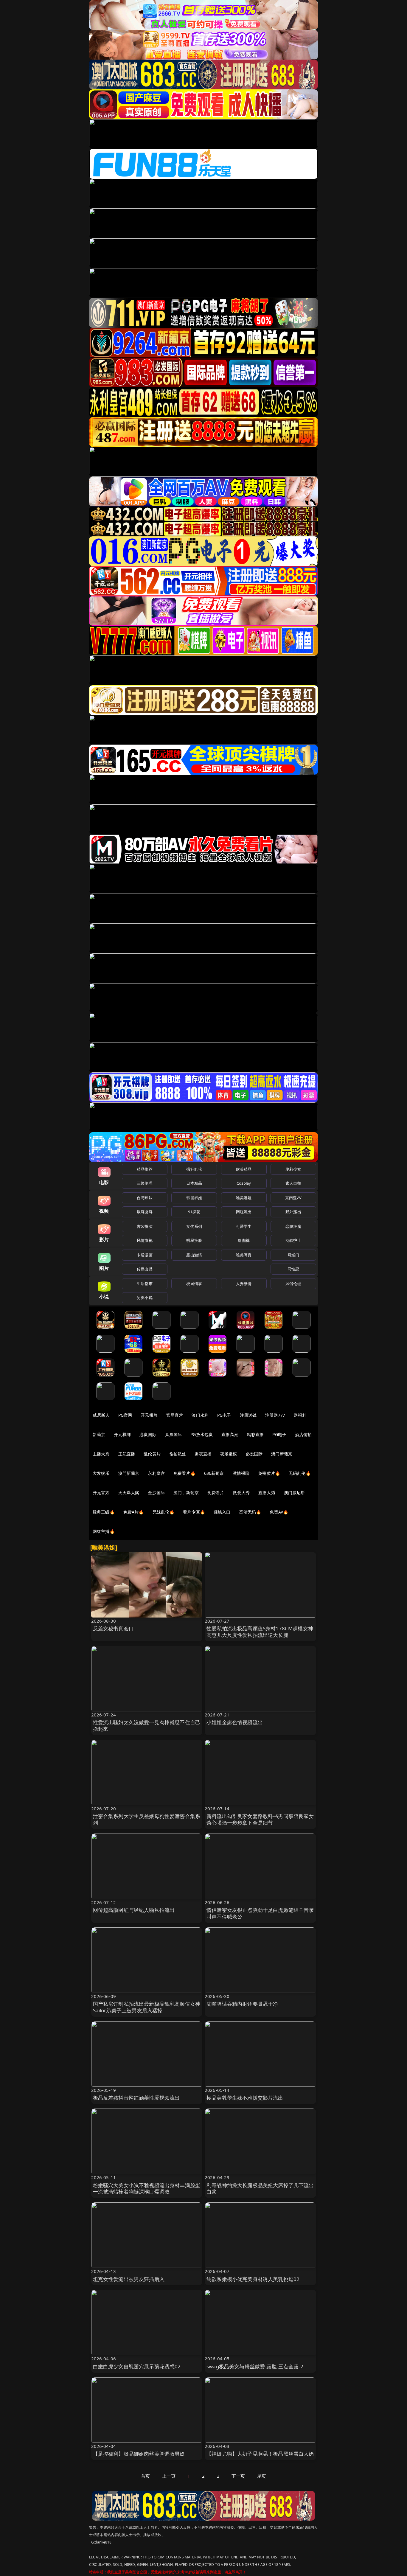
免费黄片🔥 (269, 1473)
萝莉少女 (293, 1169)
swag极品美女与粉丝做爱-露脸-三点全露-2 (255, 2366)
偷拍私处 (178, 1454)
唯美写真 (244, 1255)
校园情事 (194, 1284)
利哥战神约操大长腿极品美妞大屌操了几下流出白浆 (260, 2189)
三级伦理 (145, 1183)
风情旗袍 (145, 1240)
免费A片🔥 (134, 1512)
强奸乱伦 (194, 1169)
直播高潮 (230, 1434)
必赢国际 (148, 1434)
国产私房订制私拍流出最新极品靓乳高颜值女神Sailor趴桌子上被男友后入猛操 (147, 2007)
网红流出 (244, 1212)
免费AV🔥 (279, 1512)
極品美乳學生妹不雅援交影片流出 (245, 2098)
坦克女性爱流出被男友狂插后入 (129, 2279)
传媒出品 (145, 1269)
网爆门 (293, 1255)
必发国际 (254, 1454)
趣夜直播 (203, 1454)
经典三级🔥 (104, 1512)
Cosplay (244, 1183)
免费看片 (216, 1493)
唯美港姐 (244, 1198)
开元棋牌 (149, 1415)
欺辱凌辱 (145, 1212)
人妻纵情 (244, 1284)
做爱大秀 (241, 1493)
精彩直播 (255, 1434)
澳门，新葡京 (186, 1493)
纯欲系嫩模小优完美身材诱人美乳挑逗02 (253, 2279)
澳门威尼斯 (295, 1493)
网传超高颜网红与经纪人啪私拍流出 (134, 1910)
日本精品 (194, 1183)
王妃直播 (127, 1454)
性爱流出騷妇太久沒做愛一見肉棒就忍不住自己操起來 (147, 1726)
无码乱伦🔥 (300, 1473)
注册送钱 (248, 1415)
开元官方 (101, 1493)
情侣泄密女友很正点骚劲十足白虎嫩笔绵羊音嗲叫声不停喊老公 (260, 1913)
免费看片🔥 (184, 1473)
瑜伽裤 (244, 1240)
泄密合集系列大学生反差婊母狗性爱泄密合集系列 (147, 1819)
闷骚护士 (293, 1240)
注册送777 (275, 1415)
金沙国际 (156, 1493)
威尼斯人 (101, 1415)
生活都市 (145, 1284)
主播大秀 (101, 1454)
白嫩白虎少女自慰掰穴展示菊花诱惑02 (137, 2366)
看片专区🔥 (194, 1512)
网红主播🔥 (104, 1531)
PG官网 (125, 1415)
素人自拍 (293, 1183)
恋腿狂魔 (293, 1226)
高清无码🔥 (250, 1512)
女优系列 (194, 1226)
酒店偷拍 (303, 1434)
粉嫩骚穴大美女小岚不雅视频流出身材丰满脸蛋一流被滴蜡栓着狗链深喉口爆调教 (147, 2189)
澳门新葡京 (282, 1454)
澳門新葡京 (129, 1473)
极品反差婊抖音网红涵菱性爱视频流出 (136, 2098)
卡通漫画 (145, 1255)
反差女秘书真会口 (113, 1628)
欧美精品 (244, 1169)
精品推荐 (145, 1169)
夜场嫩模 (229, 1454)
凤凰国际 (174, 1434)
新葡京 (99, 1434)
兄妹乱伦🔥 (164, 1512)
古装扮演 (145, 1226)
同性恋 (293, 1269)
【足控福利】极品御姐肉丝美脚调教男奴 (139, 2454)
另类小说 (145, 1298)
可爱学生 (244, 1226)
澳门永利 (200, 1415)
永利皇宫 (156, 1473)
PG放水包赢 (202, 1434)
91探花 (194, 1212)
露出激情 (194, 1255)
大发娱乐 (101, 1473)
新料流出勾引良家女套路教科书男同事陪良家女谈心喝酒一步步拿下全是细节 (260, 1819)
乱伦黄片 (152, 1454)
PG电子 (224, 1415)
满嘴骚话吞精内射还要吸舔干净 (242, 2004)
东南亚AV (293, 1198)
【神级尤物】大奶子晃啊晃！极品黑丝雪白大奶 (260, 2454)
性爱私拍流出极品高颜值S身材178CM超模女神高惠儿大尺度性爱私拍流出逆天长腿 (260, 1632)
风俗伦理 (293, 1284)
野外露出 (293, 1212)
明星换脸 (194, 1240)
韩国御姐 (194, 1198)
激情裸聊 (241, 1473)
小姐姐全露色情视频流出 (235, 1722)
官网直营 (175, 1415)
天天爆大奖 (129, 1493)
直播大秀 (267, 1493)
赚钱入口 (222, 1512)
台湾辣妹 (145, 1198)
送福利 (300, 1415)
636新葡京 (214, 1473)
